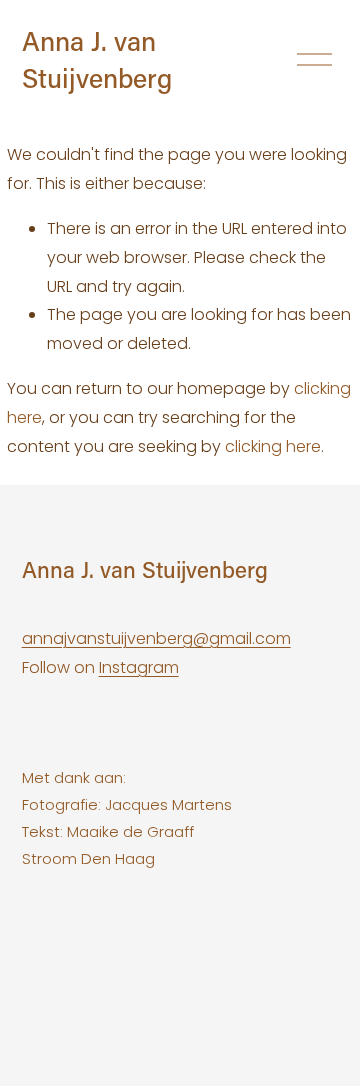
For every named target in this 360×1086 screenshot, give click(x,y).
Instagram (139, 667)
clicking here (273, 446)
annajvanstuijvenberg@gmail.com (156, 638)
